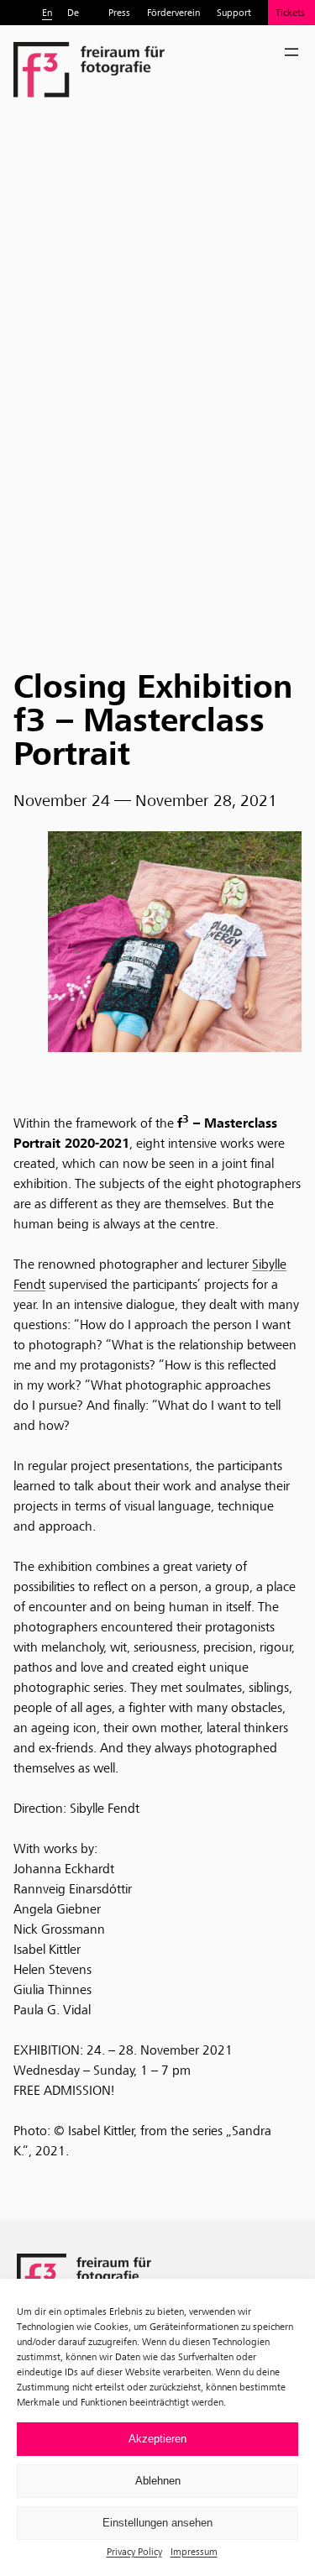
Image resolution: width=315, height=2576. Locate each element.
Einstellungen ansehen (157, 2523)
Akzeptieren (157, 2439)
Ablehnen (158, 2481)
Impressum (194, 2551)
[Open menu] (291, 52)
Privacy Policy (134, 2551)
